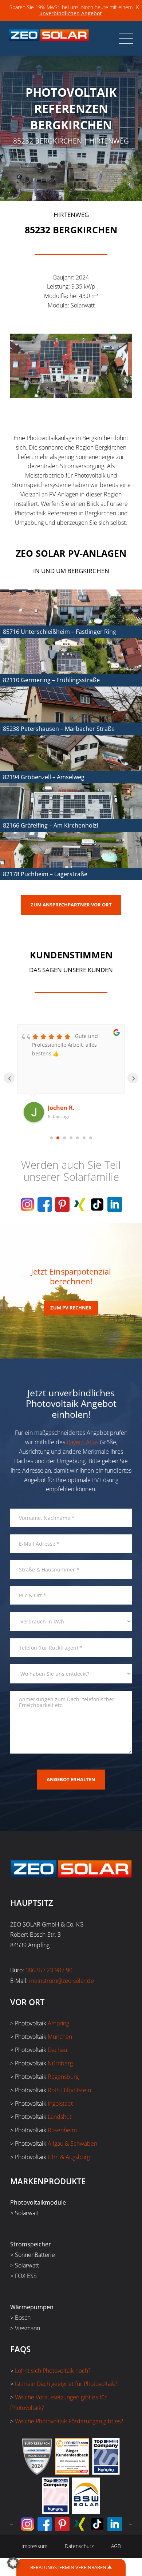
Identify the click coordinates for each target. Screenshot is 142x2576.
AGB (116, 2546)
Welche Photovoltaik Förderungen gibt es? (69, 2421)
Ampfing (58, 2023)
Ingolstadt (60, 2104)
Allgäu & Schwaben (72, 2144)
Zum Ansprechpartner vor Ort (71, 905)
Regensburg (63, 2077)
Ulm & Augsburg (69, 2157)
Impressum (34, 2546)
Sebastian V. (66, 1108)
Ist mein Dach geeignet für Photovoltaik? (66, 2384)
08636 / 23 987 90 (49, 1970)
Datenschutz (79, 2546)
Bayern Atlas (82, 1442)
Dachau (57, 2050)
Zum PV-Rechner (71, 1308)
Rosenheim (62, 2130)
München (60, 2037)
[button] (13, 2563)
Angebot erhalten (71, 1779)
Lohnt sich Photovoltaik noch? (53, 2371)
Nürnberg (60, 2063)
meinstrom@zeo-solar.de (62, 1981)
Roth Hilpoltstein (69, 2090)
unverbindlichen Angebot (70, 13)
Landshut (60, 2117)
